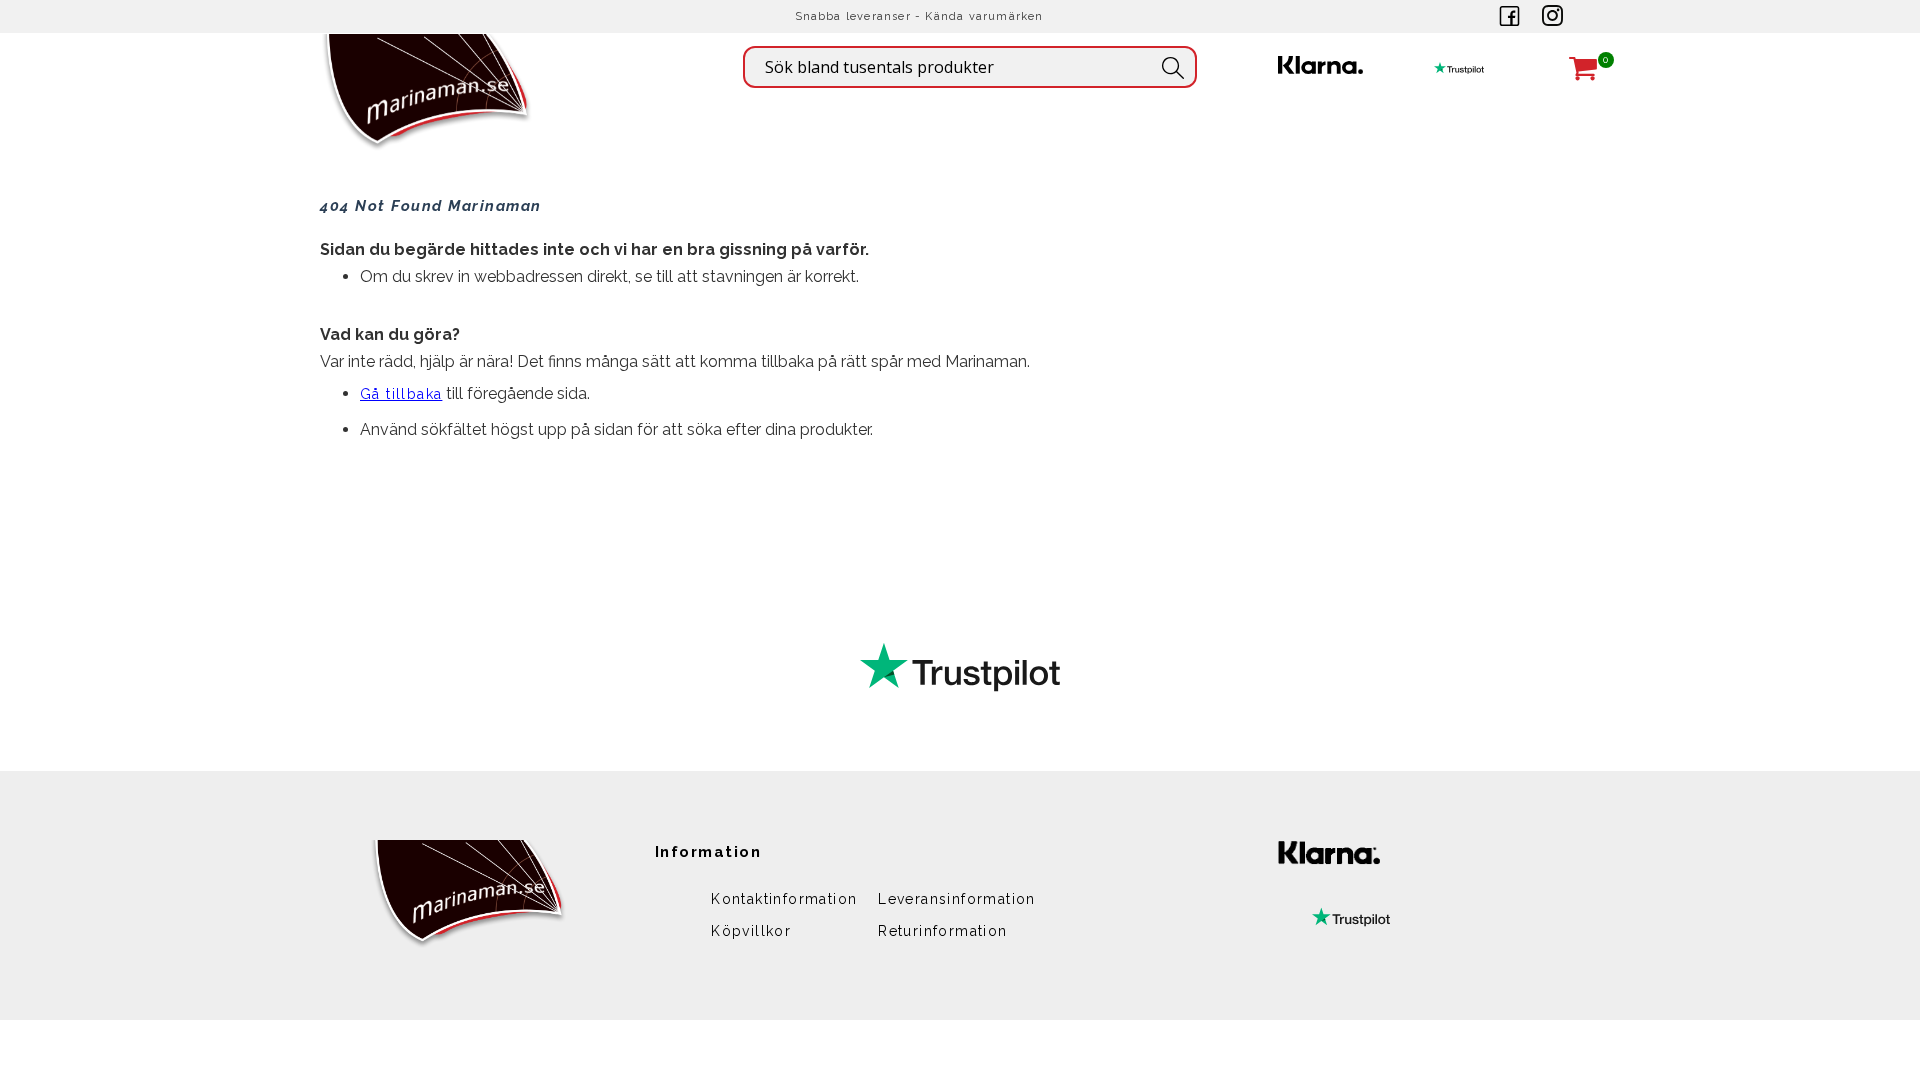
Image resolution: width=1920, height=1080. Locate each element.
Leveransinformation (957, 899)
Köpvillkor (751, 931)
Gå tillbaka (401, 394)
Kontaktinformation (784, 899)
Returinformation (942, 931)
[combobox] (970, 67)
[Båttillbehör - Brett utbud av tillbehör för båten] (427, 120)
